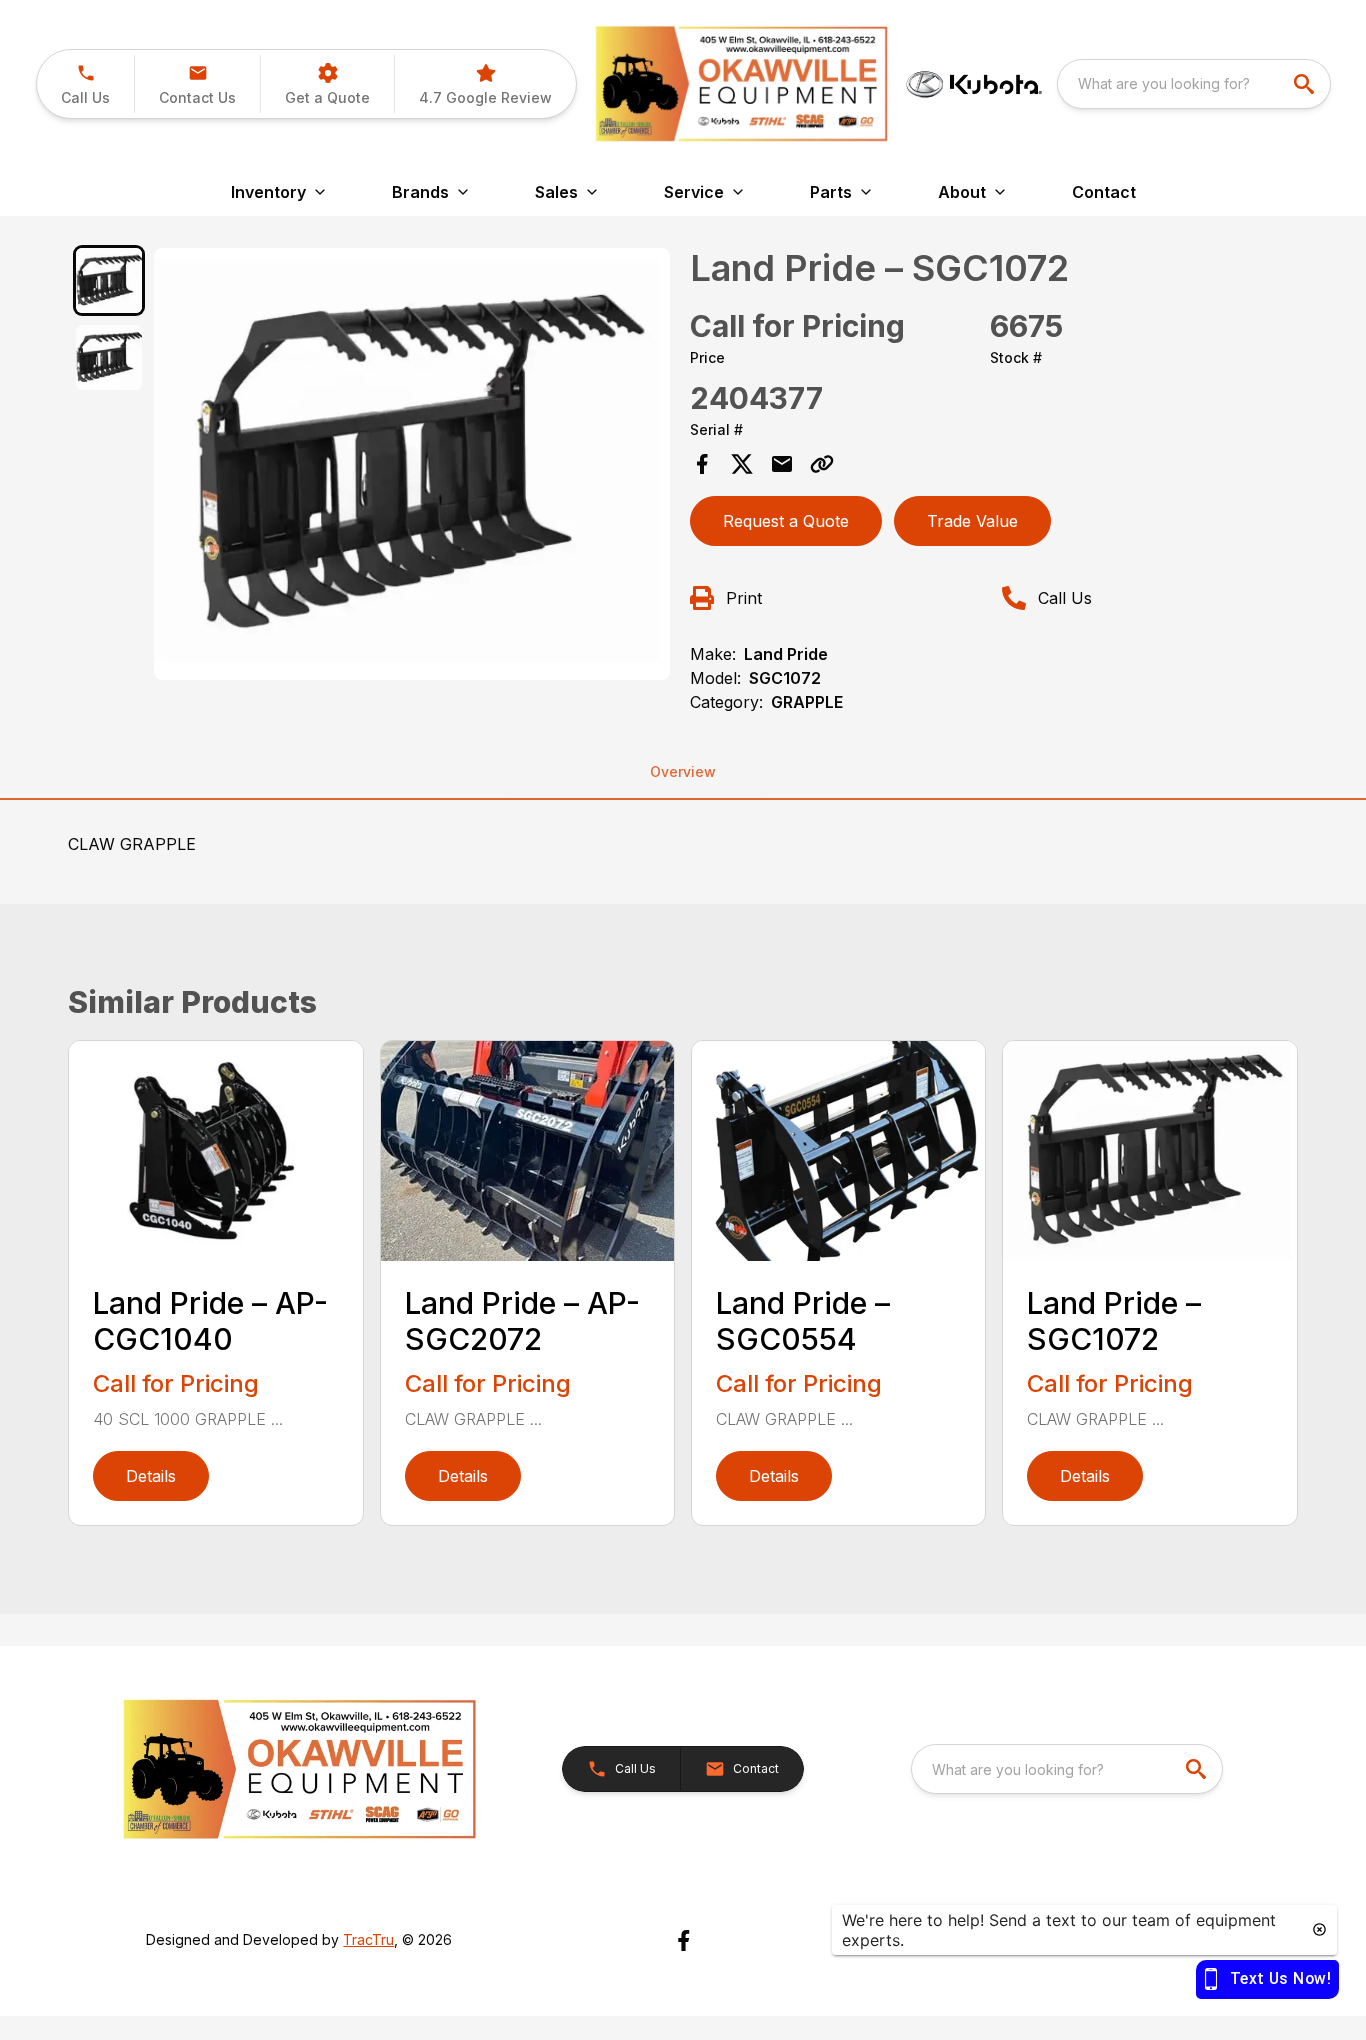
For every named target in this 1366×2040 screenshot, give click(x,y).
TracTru (368, 1939)
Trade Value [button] (972, 521)
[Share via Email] (782, 464)
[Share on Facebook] (702, 464)
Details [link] (151, 1476)
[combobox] (1194, 84)
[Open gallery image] (412, 464)
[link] (485, 84)
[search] (1306, 84)
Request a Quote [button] (786, 521)
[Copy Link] (822, 464)
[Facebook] (683, 1940)
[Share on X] (742, 464)
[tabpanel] (412, 467)
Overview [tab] (683, 771)
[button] (85, 84)
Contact (1104, 192)
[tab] (108, 280)
